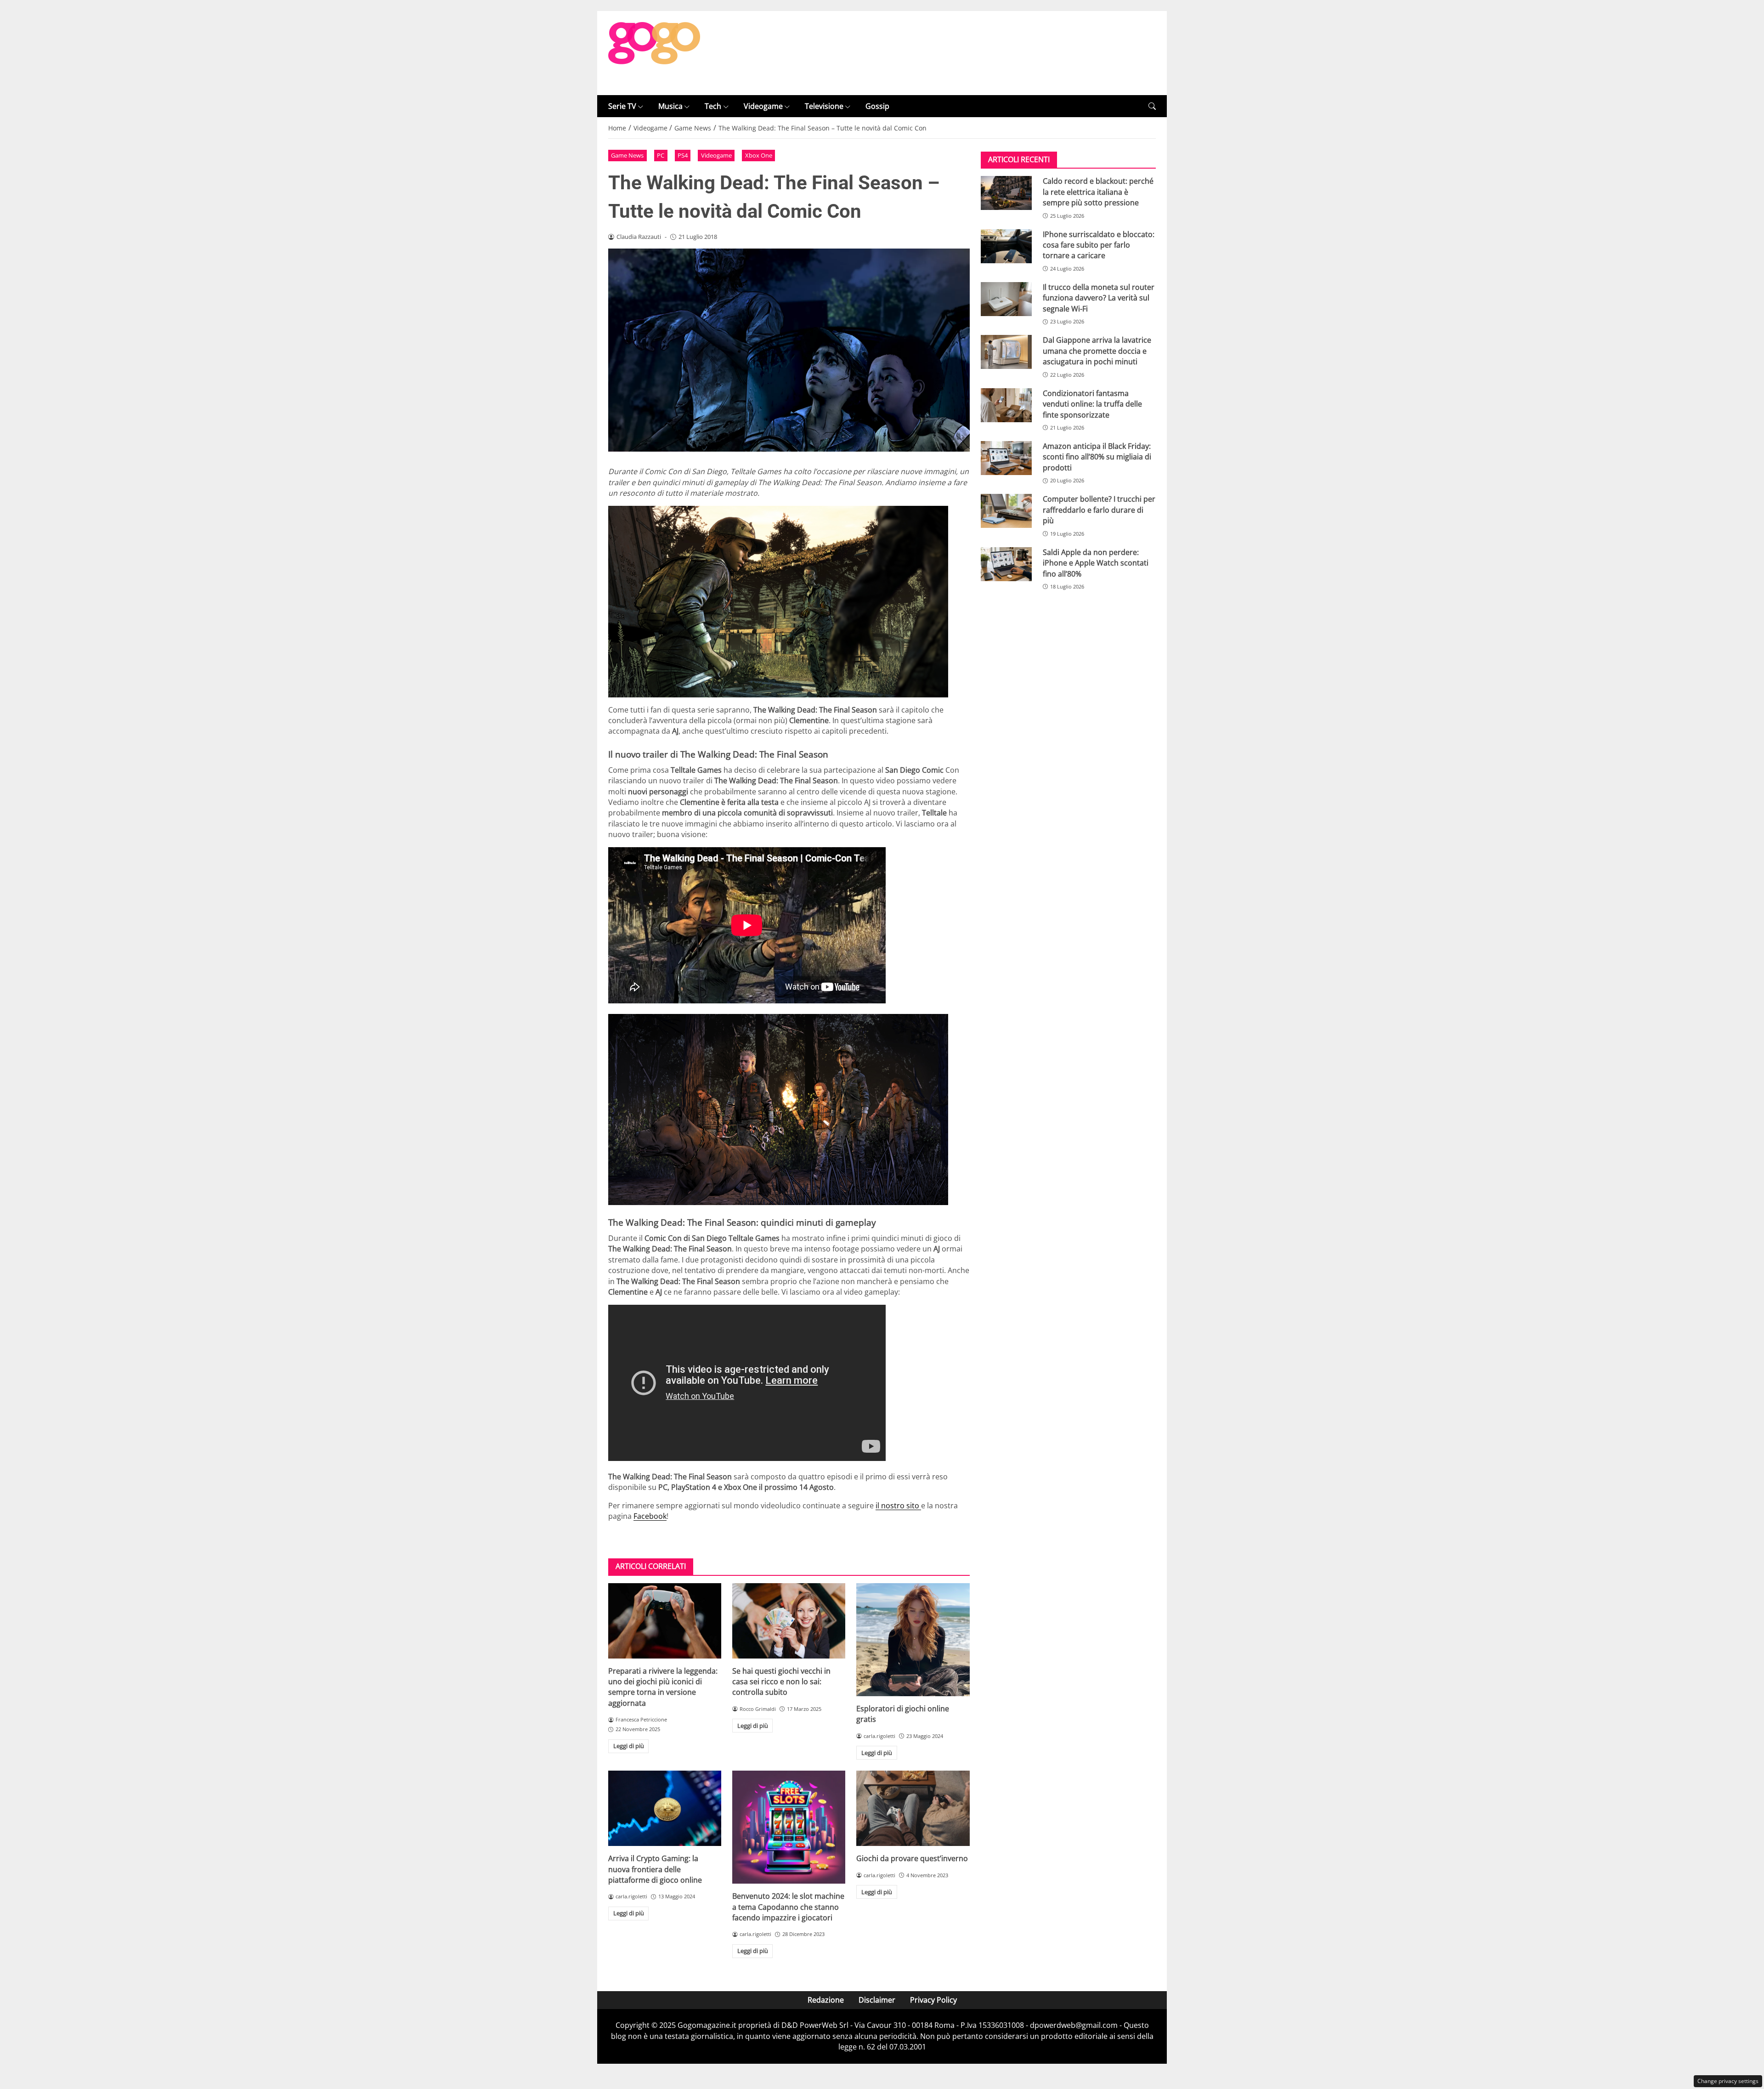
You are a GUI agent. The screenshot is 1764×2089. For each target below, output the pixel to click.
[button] (1152, 106)
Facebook (650, 1516)
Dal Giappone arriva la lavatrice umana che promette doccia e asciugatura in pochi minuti (1097, 351)
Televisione (824, 106)
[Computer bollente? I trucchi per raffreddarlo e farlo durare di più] (1006, 511)
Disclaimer (877, 2000)
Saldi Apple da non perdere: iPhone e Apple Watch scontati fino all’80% (1096, 563)
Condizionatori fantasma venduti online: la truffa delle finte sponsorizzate (1092, 404)
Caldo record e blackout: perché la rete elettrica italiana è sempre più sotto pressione (1098, 192)
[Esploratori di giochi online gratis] (913, 1640)
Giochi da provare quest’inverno (912, 1858)
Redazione (826, 2000)
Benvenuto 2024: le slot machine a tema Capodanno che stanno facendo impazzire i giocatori (788, 1907)
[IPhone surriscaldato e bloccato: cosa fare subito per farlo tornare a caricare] (1006, 246)
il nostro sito (898, 1506)
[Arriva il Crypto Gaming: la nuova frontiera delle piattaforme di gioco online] (665, 1808)
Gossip (877, 106)
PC (661, 155)
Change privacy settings (1728, 2081)
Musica (670, 106)
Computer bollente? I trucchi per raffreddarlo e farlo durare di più (1099, 510)
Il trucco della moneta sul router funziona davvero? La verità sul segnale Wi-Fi (1099, 298)
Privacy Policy (933, 2000)
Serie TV (622, 106)
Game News (627, 155)
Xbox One (759, 155)
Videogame (763, 106)
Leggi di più (629, 1746)
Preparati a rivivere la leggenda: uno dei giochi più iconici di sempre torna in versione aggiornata (663, 1687)
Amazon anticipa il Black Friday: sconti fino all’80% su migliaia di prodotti (1097, 457)
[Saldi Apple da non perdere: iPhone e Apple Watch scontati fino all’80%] (1006, 564)
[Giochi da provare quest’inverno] (913, 1808)
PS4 (683, 155)
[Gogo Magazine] (654, 52)
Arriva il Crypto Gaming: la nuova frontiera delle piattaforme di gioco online (655, 1869)
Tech (713, 106)
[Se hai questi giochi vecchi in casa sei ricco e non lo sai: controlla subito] (789, 1621)
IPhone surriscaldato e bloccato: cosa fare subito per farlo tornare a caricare (1099, 245)
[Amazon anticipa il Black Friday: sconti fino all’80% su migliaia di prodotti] (1006, 458)
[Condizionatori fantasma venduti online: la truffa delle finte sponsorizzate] (1006, 405)
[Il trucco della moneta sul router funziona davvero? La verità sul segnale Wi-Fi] (1006, 299)
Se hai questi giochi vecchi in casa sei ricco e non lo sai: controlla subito (781, 1682)
